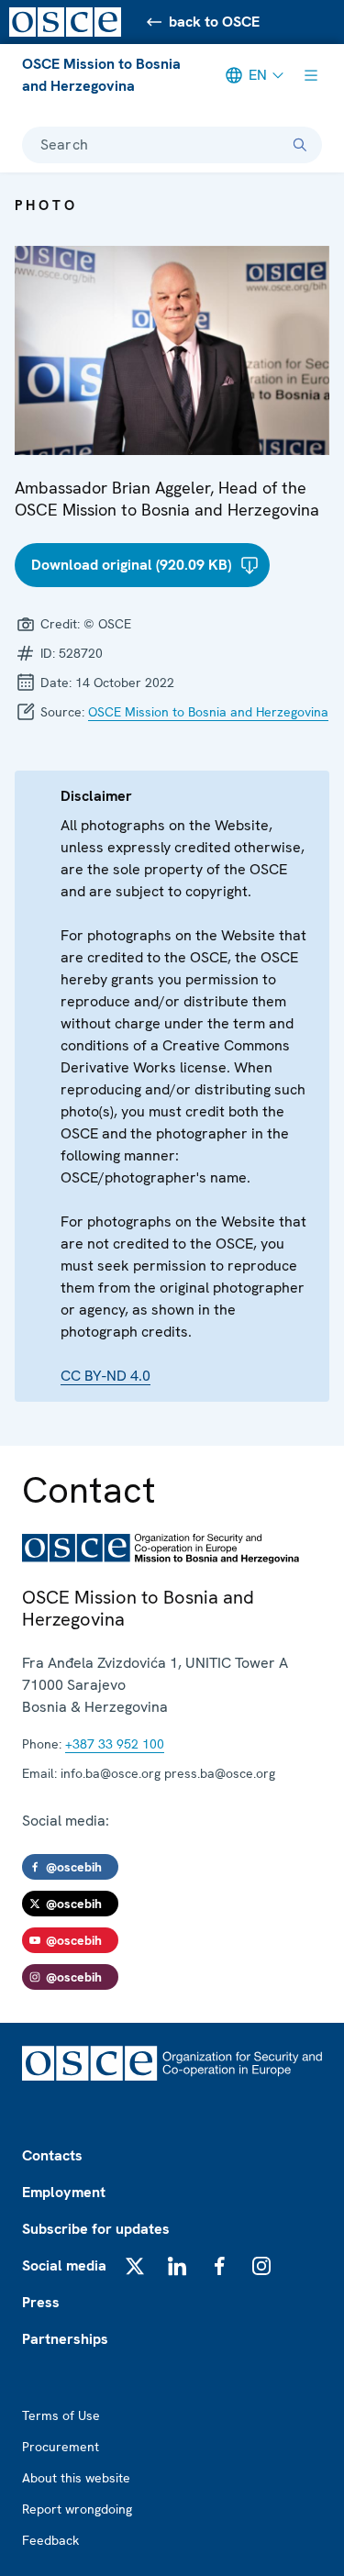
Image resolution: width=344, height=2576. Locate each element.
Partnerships (65, 2339)
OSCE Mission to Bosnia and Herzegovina (101, 75)
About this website (76, 2478)
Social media (64, 2265)
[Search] (300, 145)
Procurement (61, 2447)
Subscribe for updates (96, 2229)
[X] (135, 2266)
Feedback (50, 2540)
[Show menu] (311, 75)
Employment (64, 2192)
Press (41, 2302)
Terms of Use (61, 2415)
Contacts (52, 2155)
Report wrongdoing (77, 2509)
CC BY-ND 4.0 (105, 1376)
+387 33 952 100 (115, 1744)
